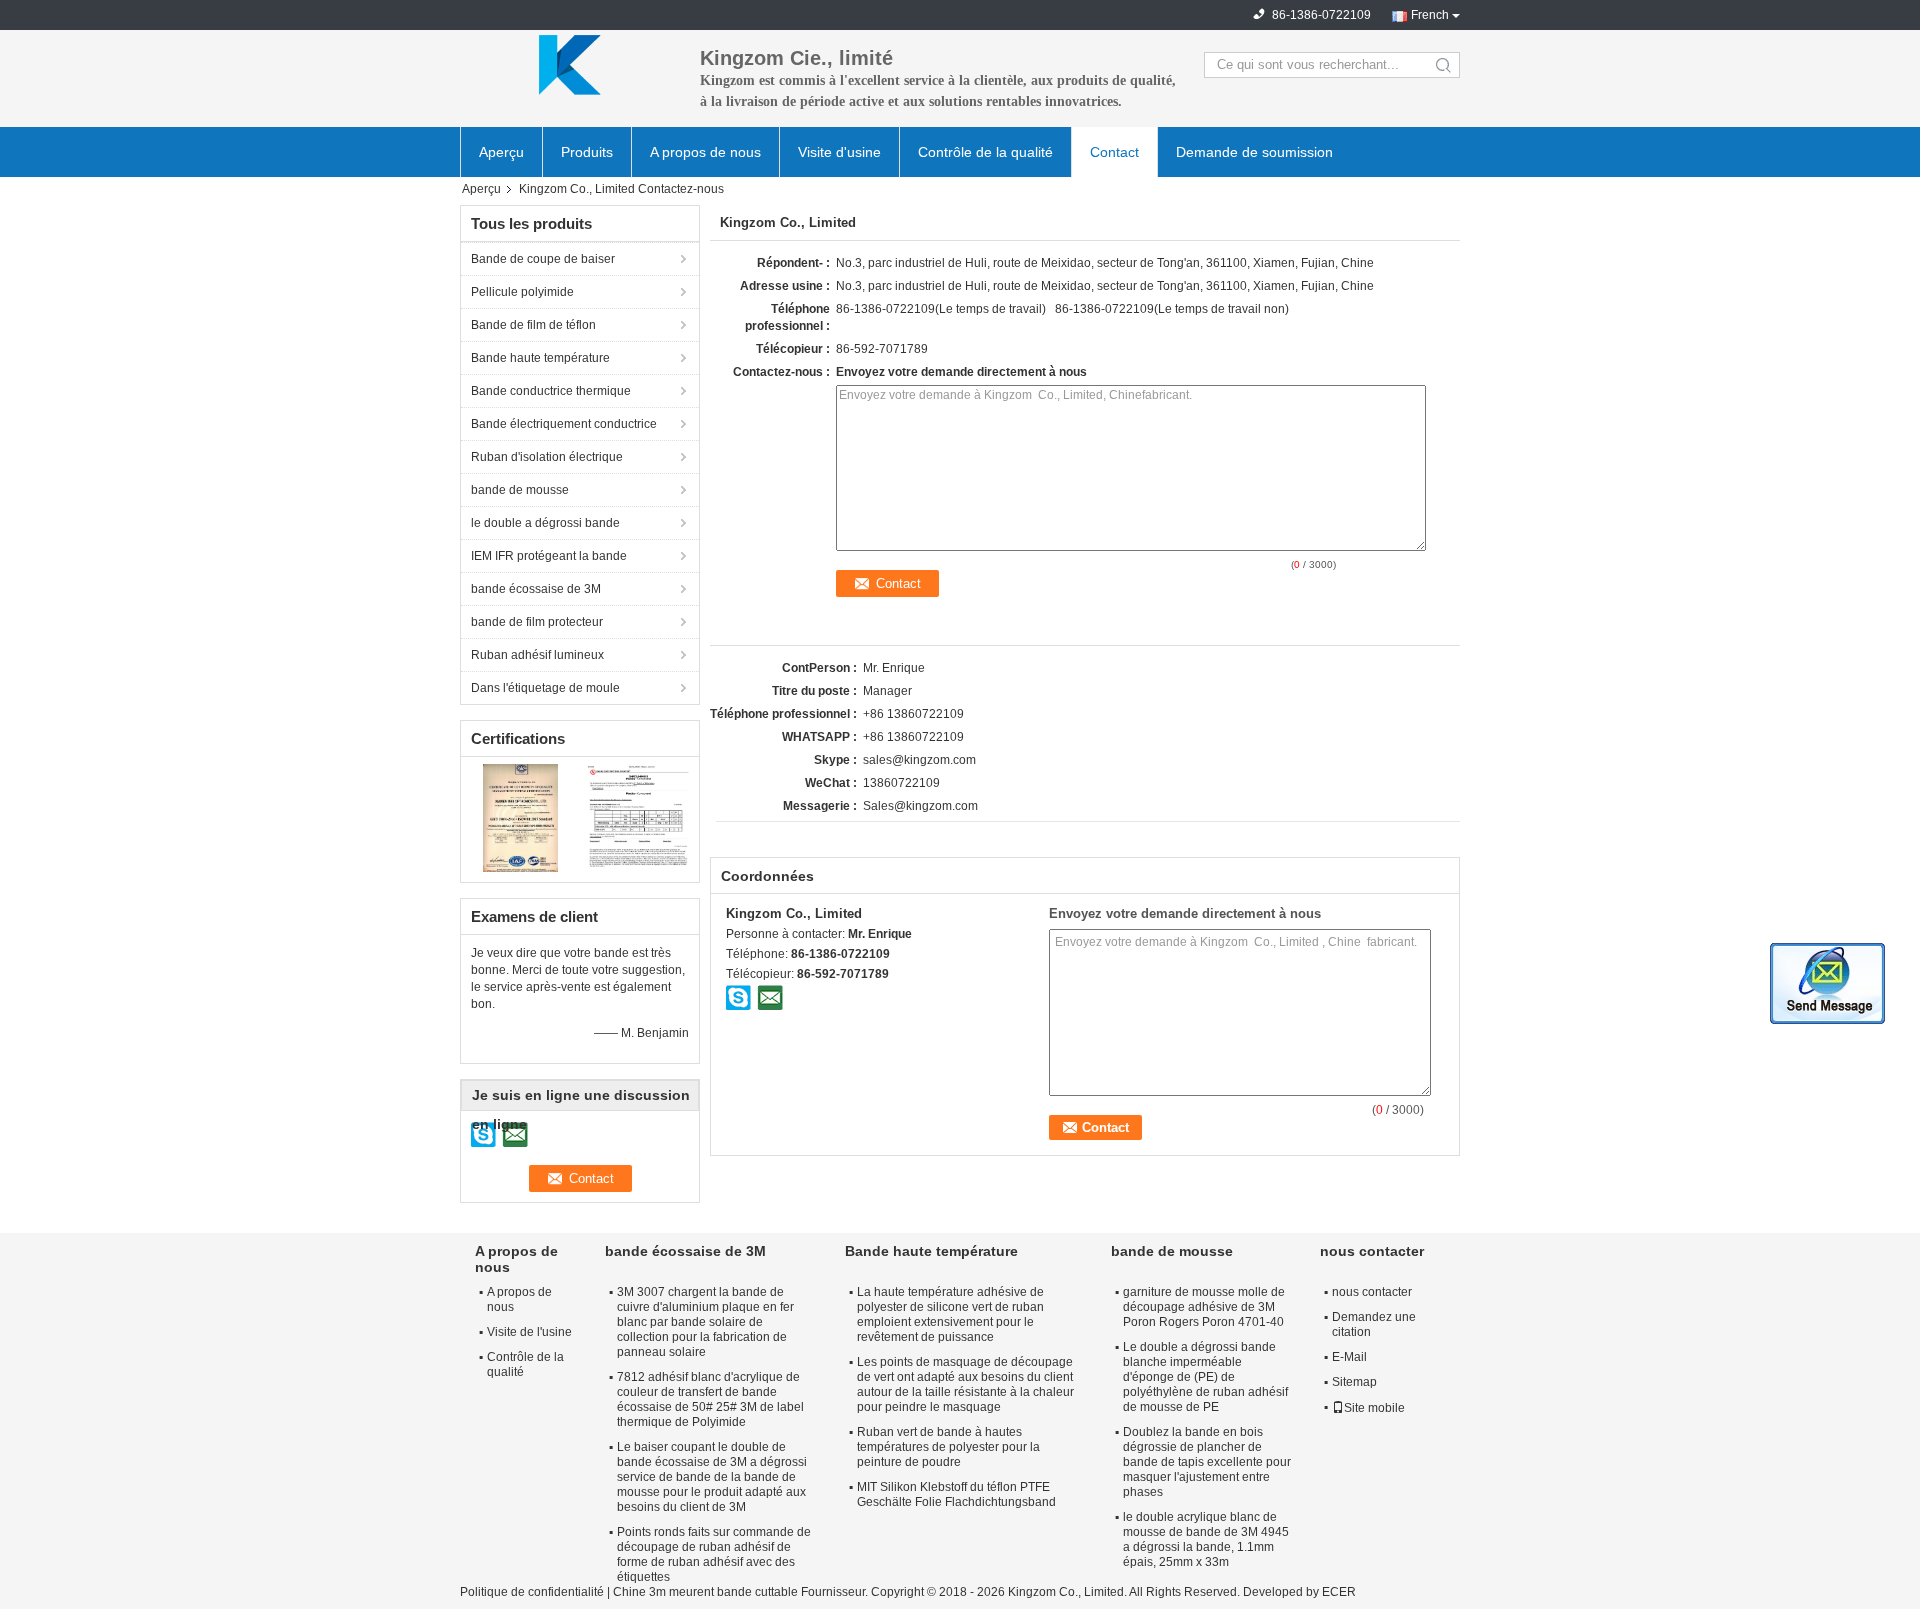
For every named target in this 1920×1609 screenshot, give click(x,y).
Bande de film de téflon (533, 325)
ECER (1339, 1592)
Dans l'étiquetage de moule (545, 688)
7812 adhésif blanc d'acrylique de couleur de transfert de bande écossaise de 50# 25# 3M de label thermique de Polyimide (710, 1399)
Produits (587, 152)
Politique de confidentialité (532, 1592)
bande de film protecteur (537, 622)
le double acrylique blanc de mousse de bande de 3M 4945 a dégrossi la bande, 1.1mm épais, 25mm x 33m (1206, 1539)
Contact (1114, 152)
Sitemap (1354, 1382)
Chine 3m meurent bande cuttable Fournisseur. (742, 1592)
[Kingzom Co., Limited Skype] (739, 997)
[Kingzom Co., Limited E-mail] (770, 997)
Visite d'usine (839, 152)
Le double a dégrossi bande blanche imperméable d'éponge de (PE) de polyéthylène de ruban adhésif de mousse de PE (1205, 1377)
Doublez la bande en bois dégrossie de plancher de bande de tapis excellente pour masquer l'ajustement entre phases (1207, 1462)
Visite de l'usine (529, 1332)
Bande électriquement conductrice (564, 424)
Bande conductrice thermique (551, 391)
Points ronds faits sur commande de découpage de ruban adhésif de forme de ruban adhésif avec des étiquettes (714, 1554)
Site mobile (1374, 1408)
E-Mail (1349, 1357)
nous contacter (1372, 1292)
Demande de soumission (1254, 152)
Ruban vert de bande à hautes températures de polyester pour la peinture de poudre (948, 1447)
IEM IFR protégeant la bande (549, 556)
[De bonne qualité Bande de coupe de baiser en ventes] (520, 817)
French (1430, 15)
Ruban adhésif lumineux (537, 655)
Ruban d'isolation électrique (547, 457)
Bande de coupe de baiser (543, 259)
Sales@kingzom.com (920, 806)
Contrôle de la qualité (985, 152)
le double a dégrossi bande (545, 523)
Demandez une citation (1374, 1324)
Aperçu (501, 152)
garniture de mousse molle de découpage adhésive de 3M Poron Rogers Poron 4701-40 (1204, 1307)
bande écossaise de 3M (536, 589)
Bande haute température (540, 358)
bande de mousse (520, 490)
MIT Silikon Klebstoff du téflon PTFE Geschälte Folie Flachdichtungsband (956, 1494)
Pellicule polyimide (522, 292)
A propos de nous (705, 152)
